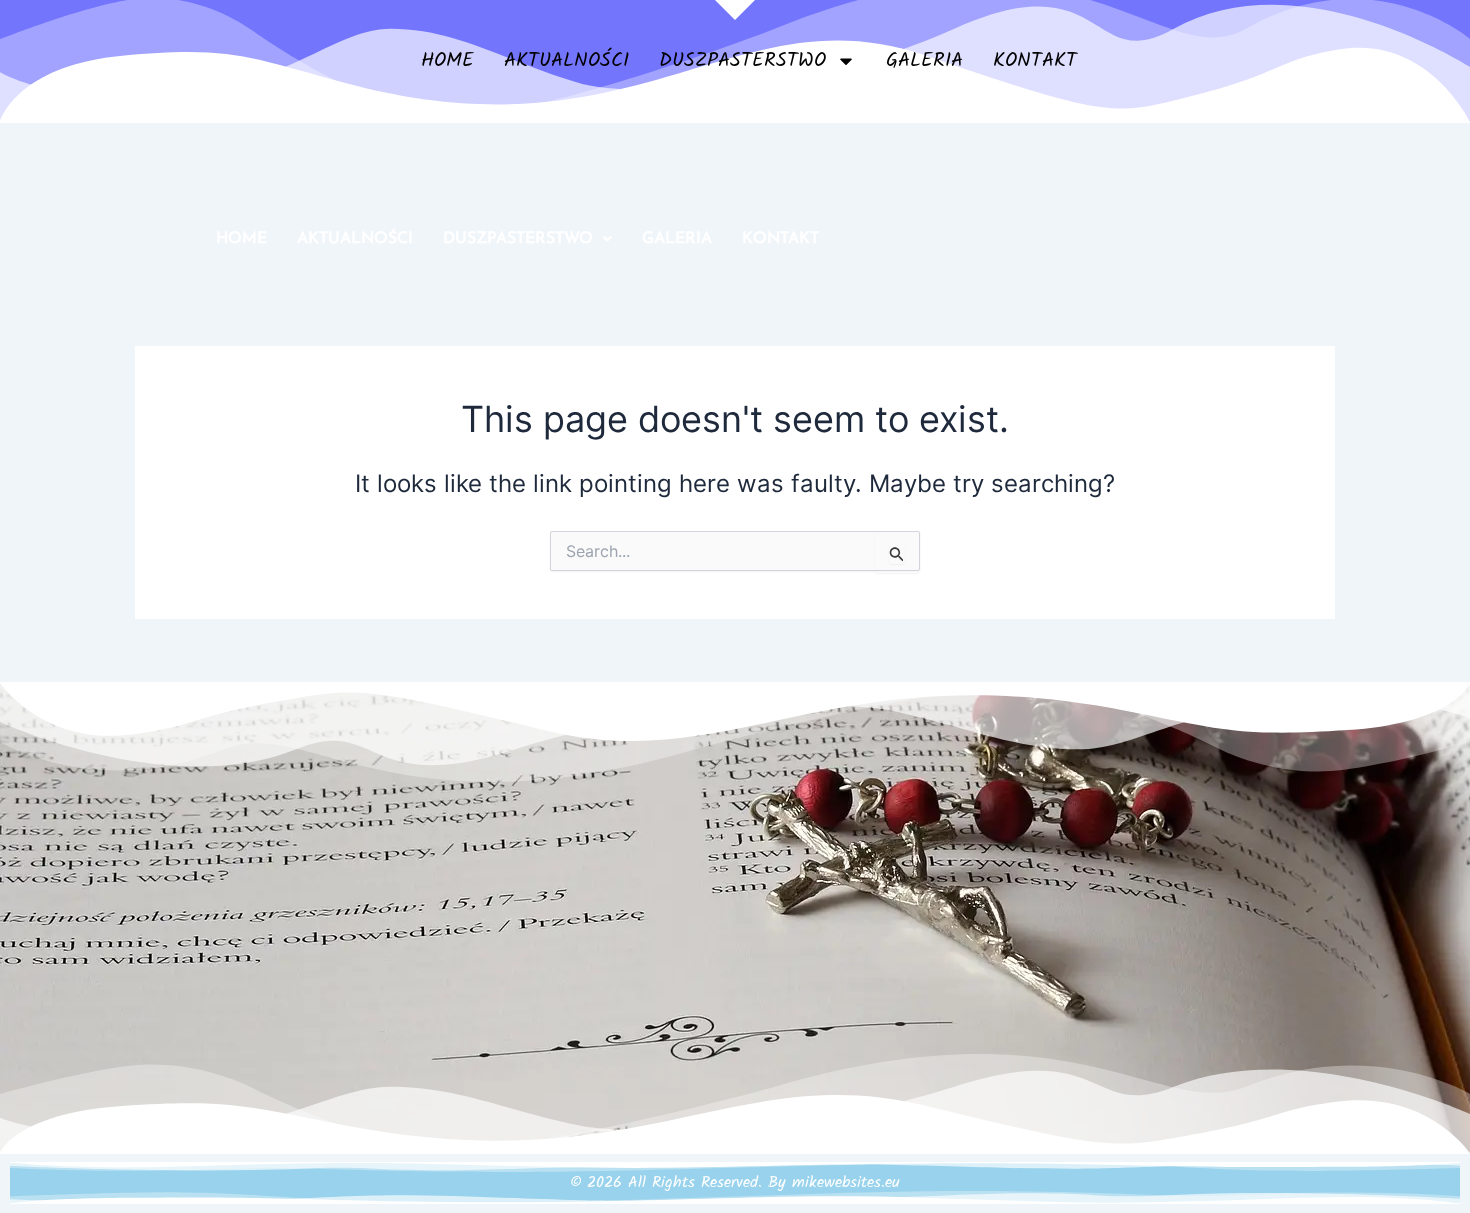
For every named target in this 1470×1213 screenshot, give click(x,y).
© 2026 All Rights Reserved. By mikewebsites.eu (735, 1182)
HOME (447, 61)
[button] (527, 239)
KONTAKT (1035, 61)
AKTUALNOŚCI (566, 61)
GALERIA (924, 61)
